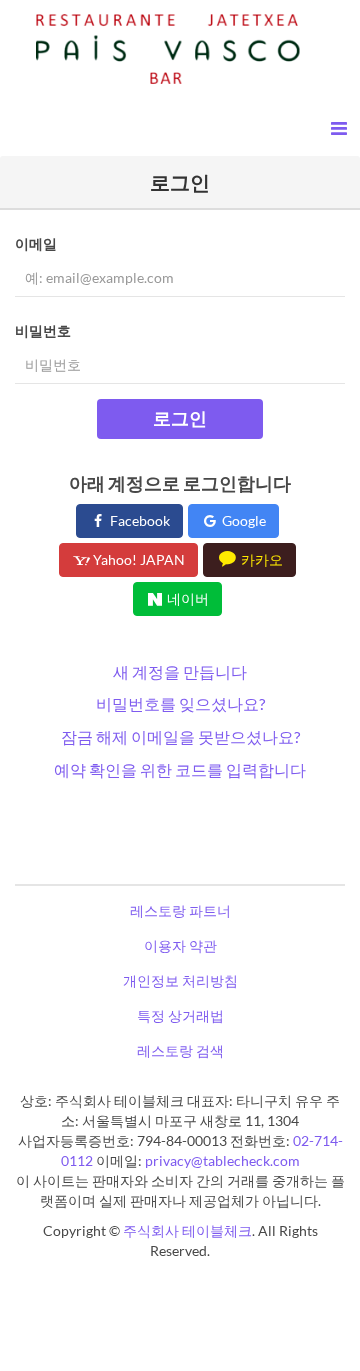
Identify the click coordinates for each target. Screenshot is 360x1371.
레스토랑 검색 (180, 1050)
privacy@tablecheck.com (222, 1160)
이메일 (36, 243)
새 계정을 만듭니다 (180, 671)
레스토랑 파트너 (180, 910)
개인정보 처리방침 (180, 980)
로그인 (180, 418)
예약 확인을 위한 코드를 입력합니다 (180, 769)
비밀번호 (43, 330)
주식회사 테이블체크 (187, 1230)
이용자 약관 (180, 945)
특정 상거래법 (180, 1015)
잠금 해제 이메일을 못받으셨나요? (180, 736)
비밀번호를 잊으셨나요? (180, 703)
